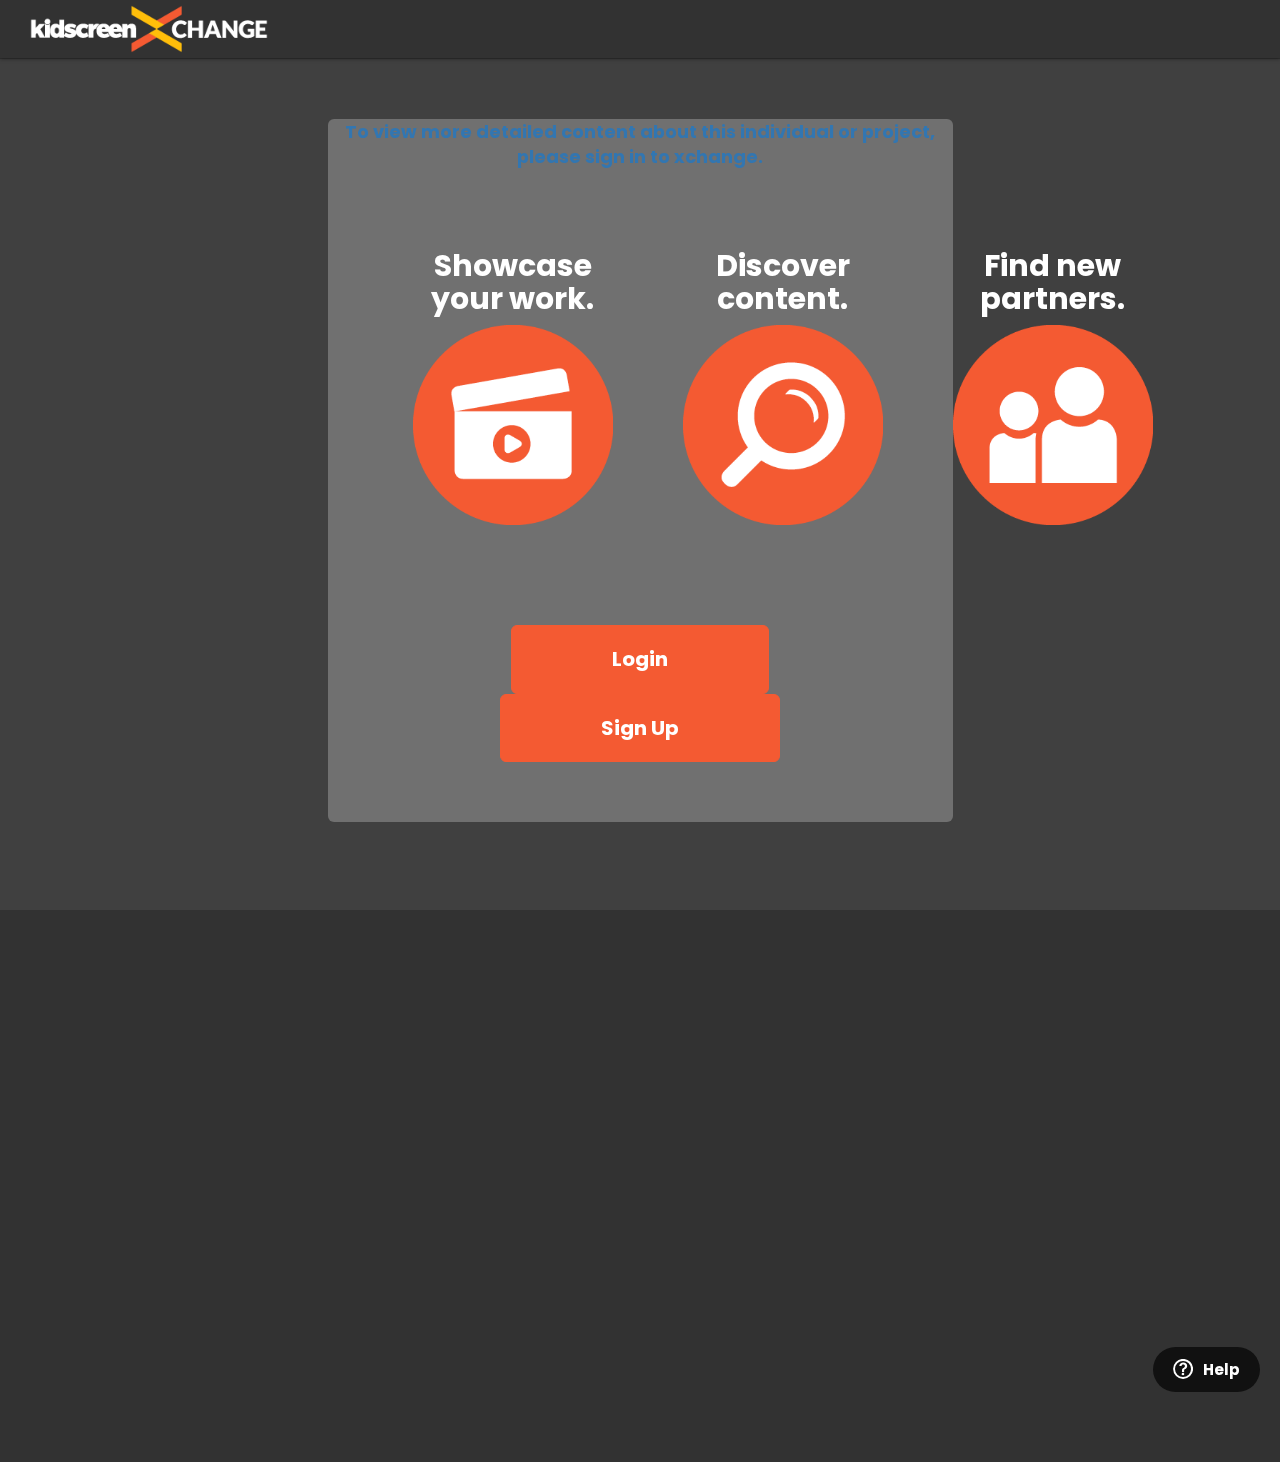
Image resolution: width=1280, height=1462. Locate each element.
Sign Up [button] (640, 728)
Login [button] (640, 659)
